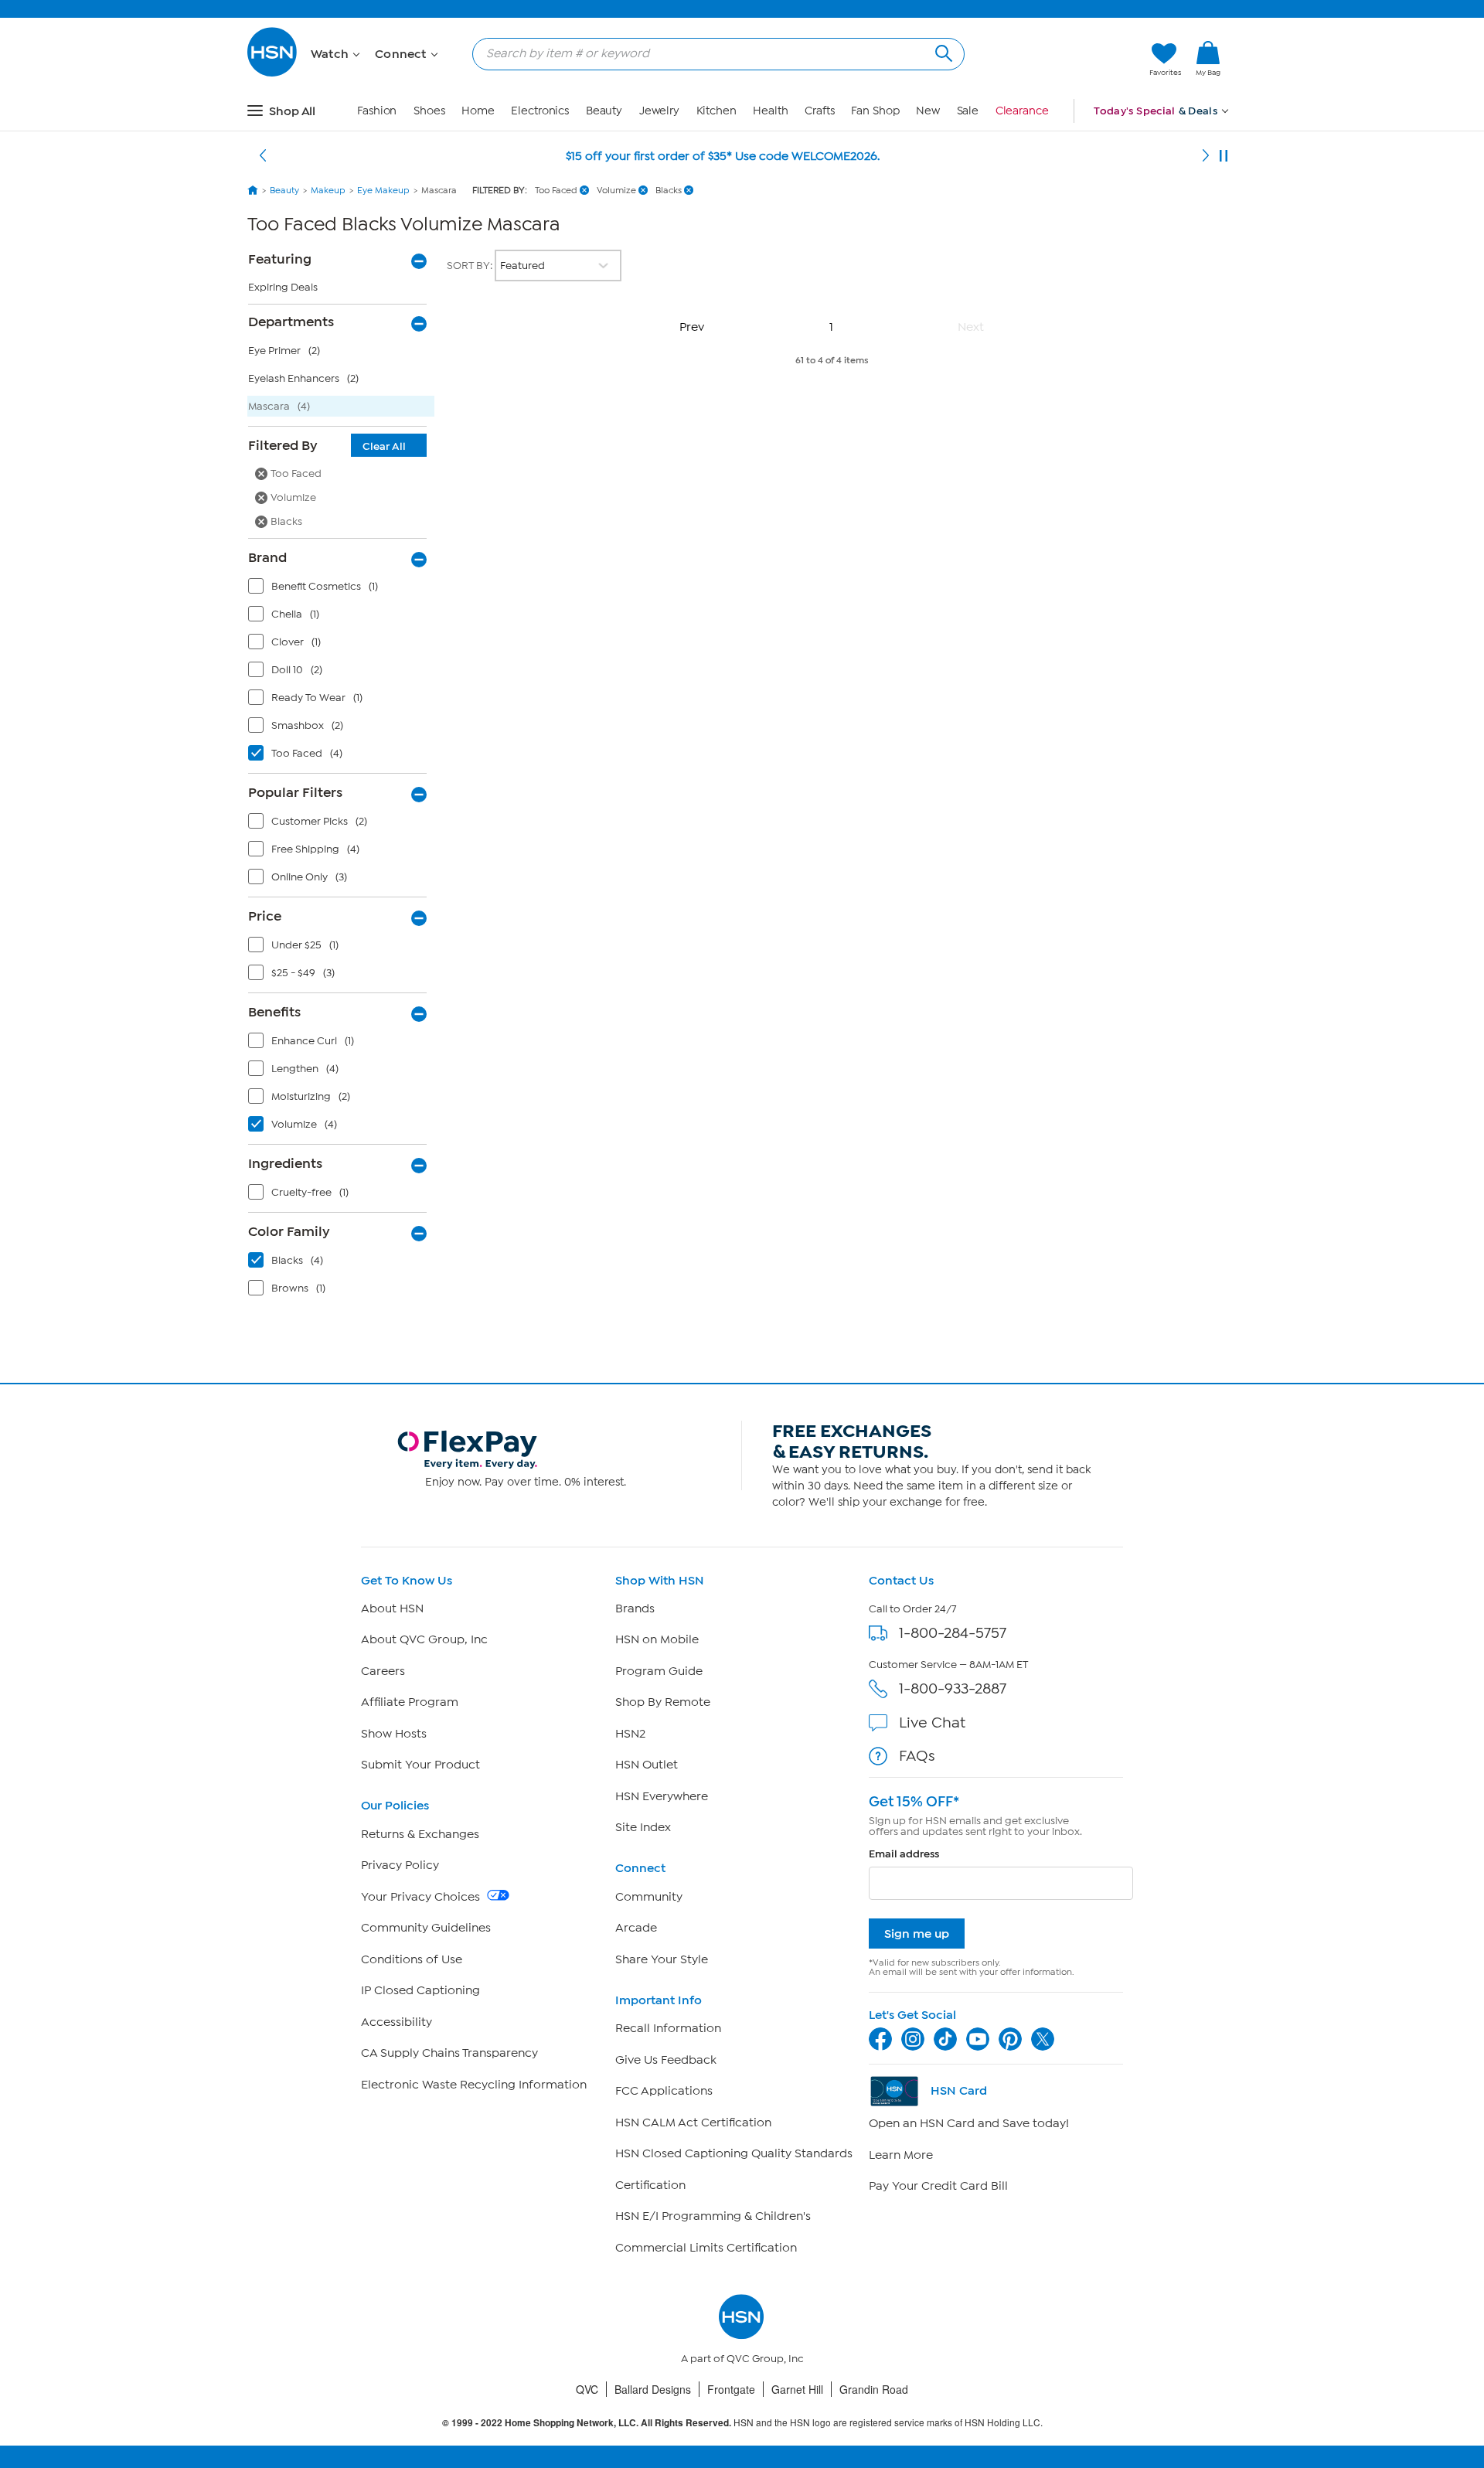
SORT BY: (471, 266)
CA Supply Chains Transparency (449, 2053)
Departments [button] (291, 322)
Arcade (636, 1928)
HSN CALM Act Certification (693, 2122)
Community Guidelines (426, 1928)
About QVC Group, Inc (424, 1639)
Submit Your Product (420, 1765)
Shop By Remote (663, 1702)
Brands (635, 1608)
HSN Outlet (647, 1765)
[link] (1208, 60)
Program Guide (659, 1671)
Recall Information (668, 2028)
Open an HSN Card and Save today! (969, 2123)
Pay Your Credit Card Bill (938, 2186)
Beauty (604, 111)
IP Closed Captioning (420, 1990)
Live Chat (932, 1722)
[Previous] (263, 156)
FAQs (917, 1756)
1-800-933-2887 (953, 1688)
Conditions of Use (412, 1959)
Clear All (384, 446)
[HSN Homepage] (253, 190)
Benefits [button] (274, 1012)
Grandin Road (874, 2389)
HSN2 (630, 1734)
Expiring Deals (283, 287)
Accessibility (397, 2022)
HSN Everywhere (662, 1796)
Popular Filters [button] (295, 792)
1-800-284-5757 (953, 1633)
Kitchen (716, 111)
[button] (1065, 60)
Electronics (540, 111)
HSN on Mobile (657, 1639)
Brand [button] (267, 557)
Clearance (1022, 111)
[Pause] (1224, 156)
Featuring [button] (280, 259)
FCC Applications (664, 2091)
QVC (587, 2389)
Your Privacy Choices (422, 1897)
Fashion (377, 111)
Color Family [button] (289, 1231)
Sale (968, 111)
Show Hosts (394, 1734)
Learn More (901, 2155)
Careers (383, 1671)
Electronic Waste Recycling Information (474, 2085)
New (928, 111)
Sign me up (917, 1934)
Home (478, 111)
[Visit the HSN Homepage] (273, 74)
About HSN (392, 1608)
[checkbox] (341, 590)
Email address (904, 1854)
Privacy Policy (400, 1865)
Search (942, 51)
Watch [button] (331, 54)
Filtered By (327, 445)
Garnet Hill (797, 2389)
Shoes (429, 111)
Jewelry (659, 111)
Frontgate (731, 2389)
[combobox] (712, 53)
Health (770, 111)
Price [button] (265, 916)
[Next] (1206, 156)
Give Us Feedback (666, 2060)
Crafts (819, 111)
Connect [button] (402, 54)
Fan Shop (875, 111)
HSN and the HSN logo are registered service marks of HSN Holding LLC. (742, 2423)
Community (649, 1897)
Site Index (643, 1827)
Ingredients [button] (285, 1163)
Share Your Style (662, 1959)
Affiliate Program (410, 1702)
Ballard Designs (653, 2389)
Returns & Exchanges (420, 1834)
